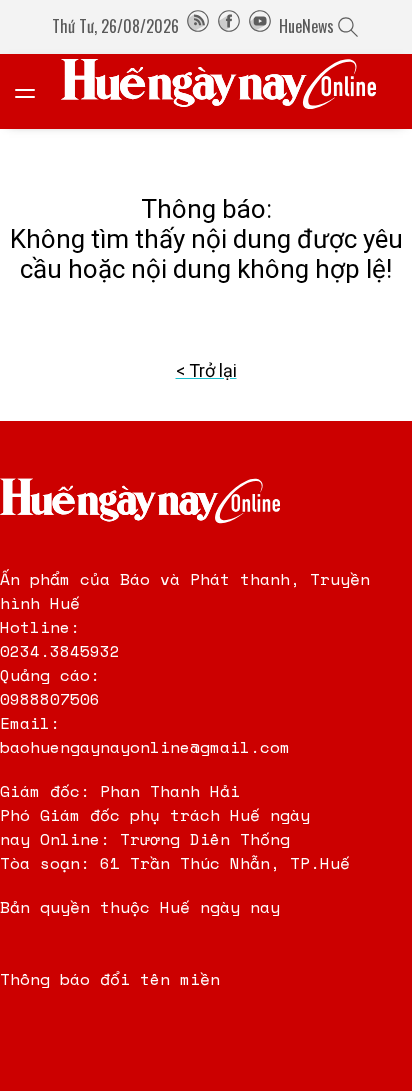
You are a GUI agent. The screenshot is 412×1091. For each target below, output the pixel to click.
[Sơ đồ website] (198, 26)
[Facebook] (229, 26)
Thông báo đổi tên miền (110, 979)
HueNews (306, 26)
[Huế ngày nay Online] (231, 91)
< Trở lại (206, 370)
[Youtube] (260, 26)
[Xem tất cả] (35, 91)
